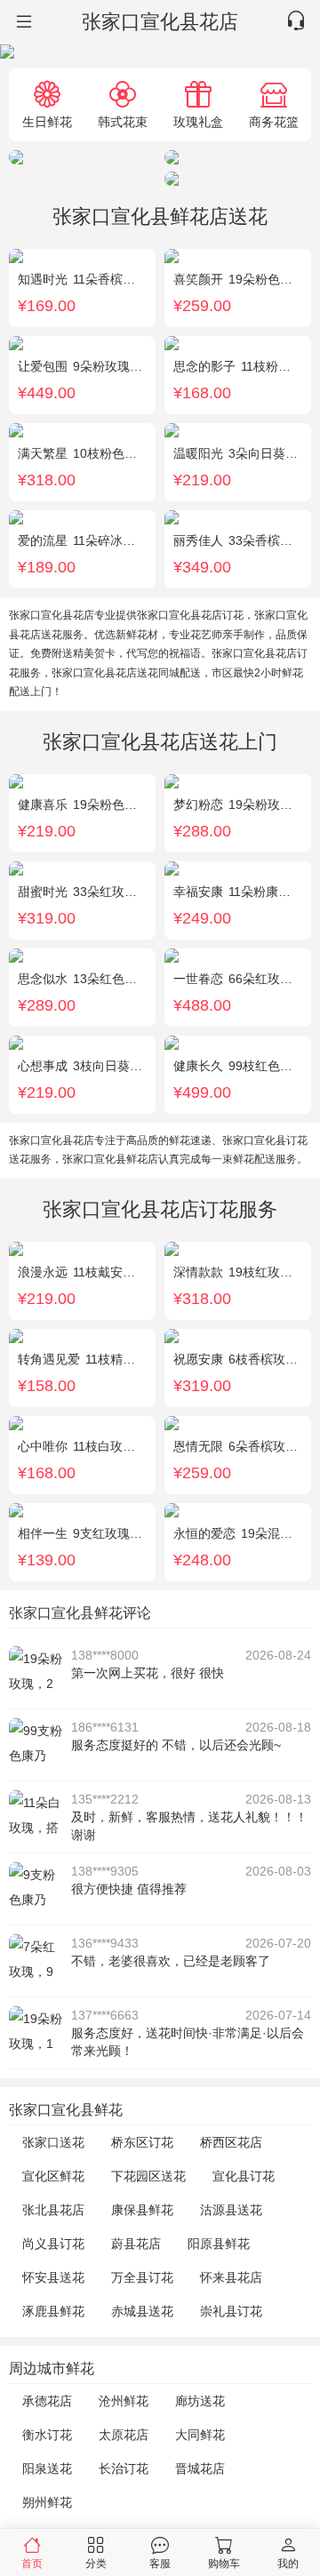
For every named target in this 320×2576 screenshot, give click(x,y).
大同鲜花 (200, 2435)
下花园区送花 (148, 2176)
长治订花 (124, 2468)
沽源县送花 (231, 2210)
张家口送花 (53, 2142)
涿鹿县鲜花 (53, 2311)
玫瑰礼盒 (198, 121)
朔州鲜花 (47, 2502)
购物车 (224, 2563)
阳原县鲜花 (219, 2244)
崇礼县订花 (231, 2311)
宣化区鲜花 (53, 2176)
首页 (32, 2563)
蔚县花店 (136, 2244)
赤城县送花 (142, 2311)
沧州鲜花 (124, 2401)
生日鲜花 (47, 121)
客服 (160, 2563)
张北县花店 (53, 2210)
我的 (288, 2563)
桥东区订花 (142, 2142)
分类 (96, 2563)
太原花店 (124, 2435)
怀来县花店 (231, 2277)
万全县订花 (142, 2277)
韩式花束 (123, 121)
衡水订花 (47, 2435)
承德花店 (47, 2401)
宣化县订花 (244, 2176)
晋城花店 (200, 2468)
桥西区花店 (231, 2142)
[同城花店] (22, 22)
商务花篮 (274, 121)
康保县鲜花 (142, 2210)
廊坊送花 (200, 2401)
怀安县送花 (53, 2277)
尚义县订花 (53, 2244)
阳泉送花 (47, 2468)
